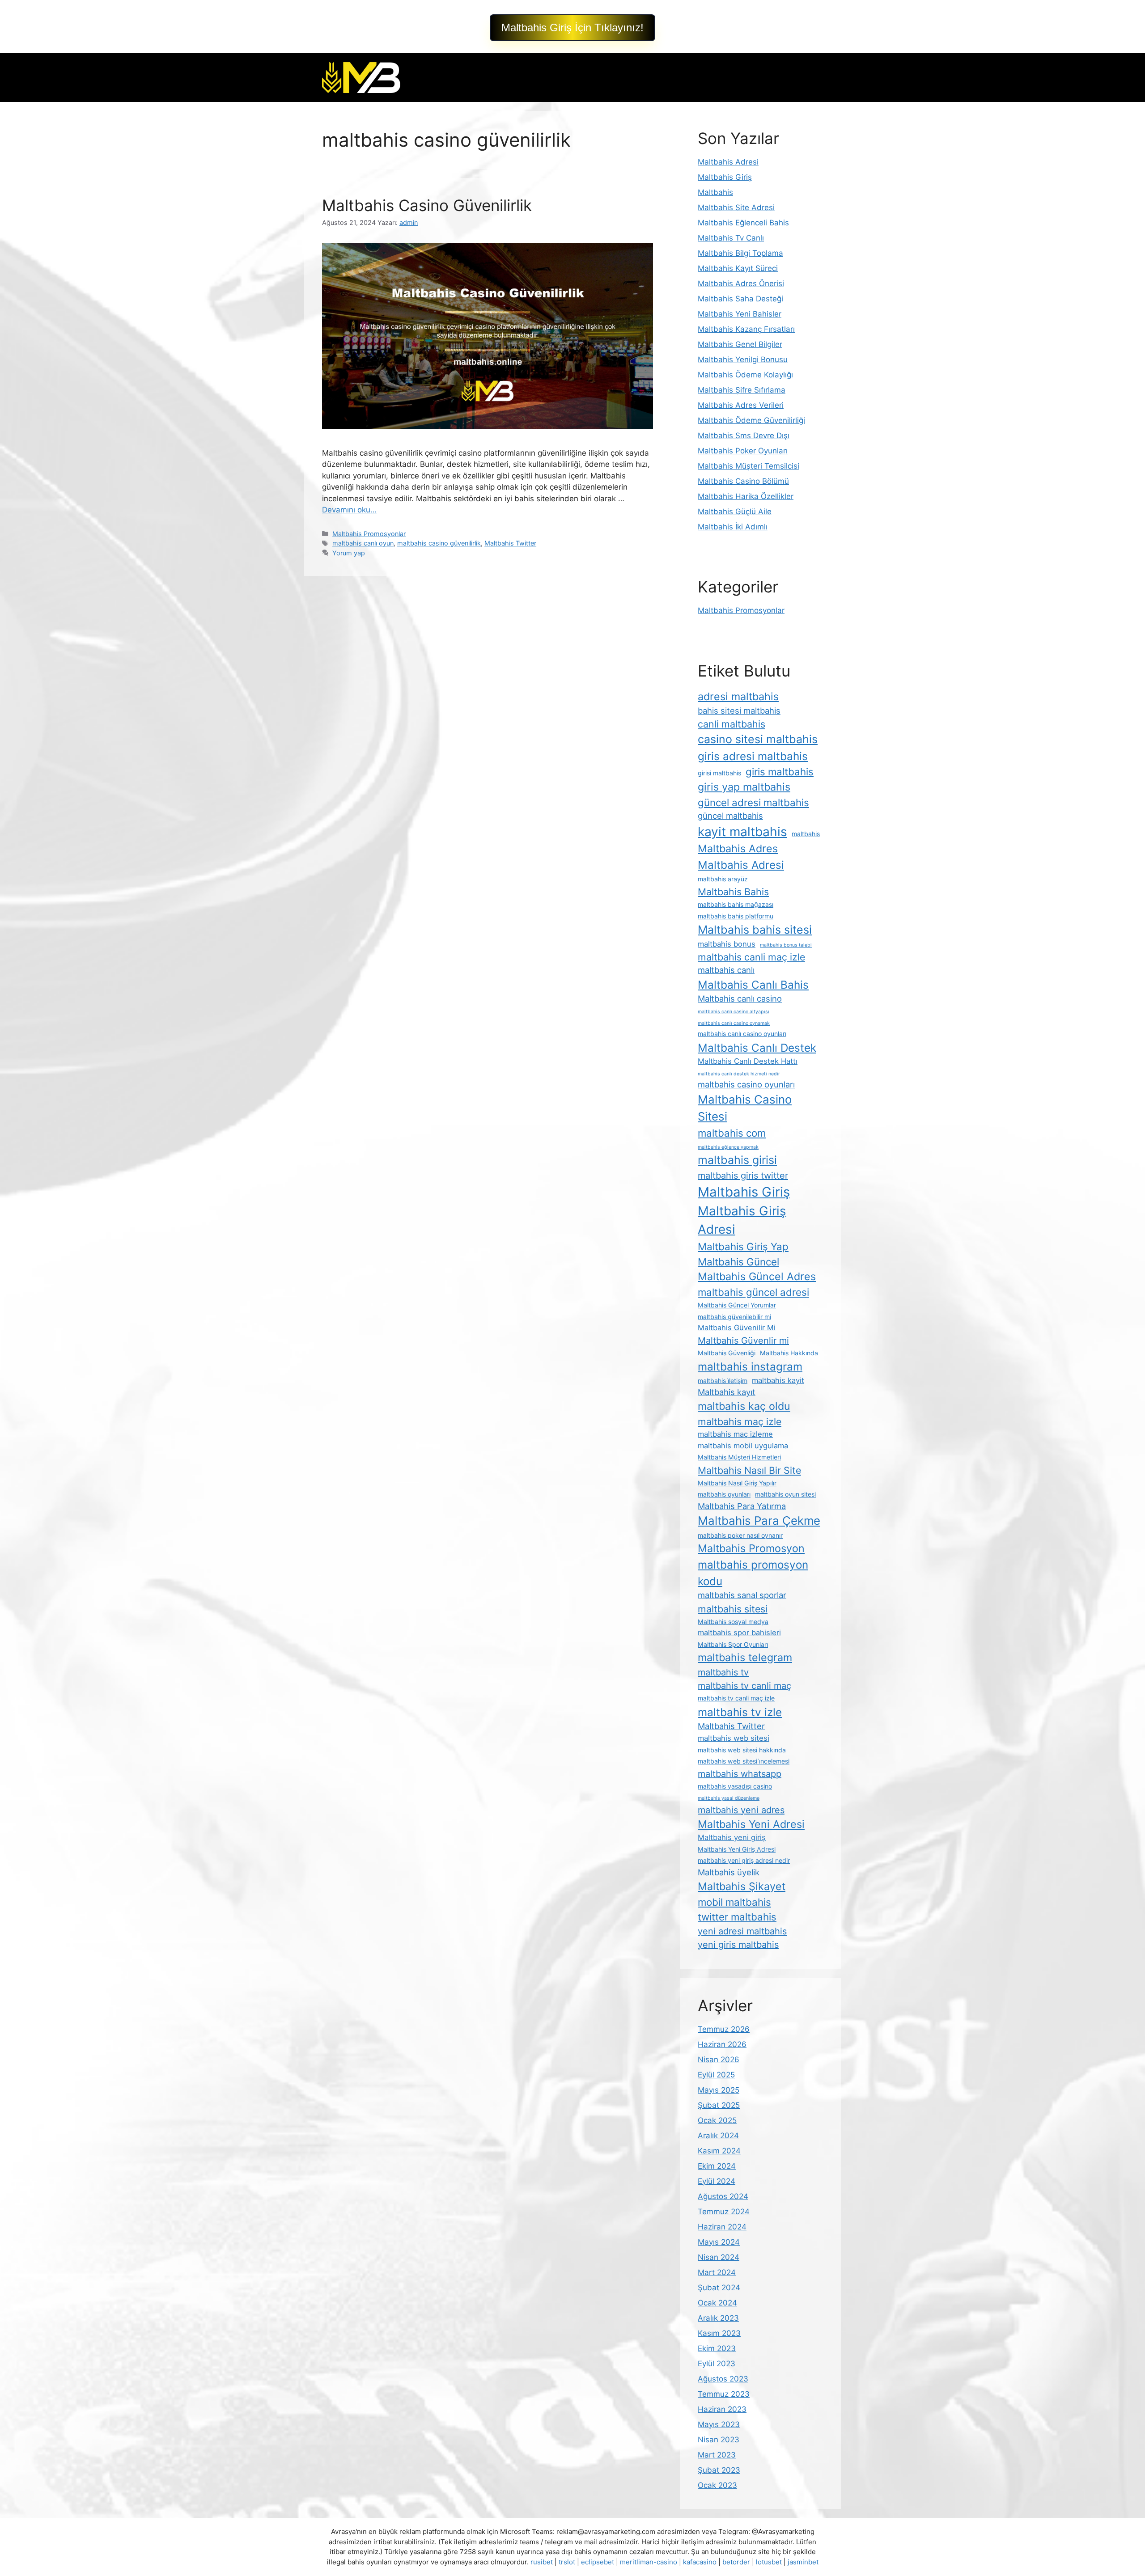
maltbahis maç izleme (735, 1434)
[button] (572, 28)
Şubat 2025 (719, 2105)
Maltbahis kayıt (727, 1392)
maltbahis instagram (750, 1366)
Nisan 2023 (719, 2440)
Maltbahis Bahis (733, 892)
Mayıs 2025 (719, 2090)
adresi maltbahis (738, 696)
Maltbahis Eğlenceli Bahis (743, 223)
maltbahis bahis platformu (736, 916)
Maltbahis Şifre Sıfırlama (742, 390)
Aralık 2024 (718, 2136)
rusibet (542, 2562)
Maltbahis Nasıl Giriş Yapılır (737, 1483)
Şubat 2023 (719, 2470)
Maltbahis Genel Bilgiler (740, 344)
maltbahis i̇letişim (723, 1381)
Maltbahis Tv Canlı (731, 238)
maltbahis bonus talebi (786, 945)
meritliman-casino (649, 2562)
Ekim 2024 (717, 2166)
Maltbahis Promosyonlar (369, 534)
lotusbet (769, 2562)
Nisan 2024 (719, 2257)
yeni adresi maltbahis (742, 1931)
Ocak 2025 (717, 2120)
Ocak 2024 (717, 2303)
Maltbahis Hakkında (789, 1353)
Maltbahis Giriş (725, 177)
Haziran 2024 (722, 2227)
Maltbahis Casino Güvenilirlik (427, 205)
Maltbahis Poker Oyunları (743, 451)
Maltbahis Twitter (510, 543)
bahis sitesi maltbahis (739, 711)
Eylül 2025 (716, 2075)
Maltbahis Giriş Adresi (742, 1220)
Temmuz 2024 (724, 2212)
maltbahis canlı (726, 970)
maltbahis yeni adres (741, 1810)
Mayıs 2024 (719, 2242)
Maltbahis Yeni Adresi (751, 1824)
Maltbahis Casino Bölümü (743, 481)
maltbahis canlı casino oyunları (742, 1034)
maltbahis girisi (737, 1160)
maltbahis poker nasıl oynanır (740, 1535)
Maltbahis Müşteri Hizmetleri (739, 1457)
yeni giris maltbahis (738, 1945)
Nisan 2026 (719, 2060)
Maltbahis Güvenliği (727, 1353)
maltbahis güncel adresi (753, 1292)
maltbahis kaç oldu (744, 1406)
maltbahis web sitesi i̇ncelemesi (744, 1761)
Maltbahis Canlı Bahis (753, 985)
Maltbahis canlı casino (740, 998)
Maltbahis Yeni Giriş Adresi (737, 1849)
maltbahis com (732, 1133)
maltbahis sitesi (733, 1609)
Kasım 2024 (719, 2151)
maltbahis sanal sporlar (742, 1595)
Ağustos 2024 (723, 2196)
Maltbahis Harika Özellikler (746, 496)
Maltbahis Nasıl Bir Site (749, 1470)
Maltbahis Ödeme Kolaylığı (745, 375)
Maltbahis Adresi (728, 162)
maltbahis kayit (778, 1380)
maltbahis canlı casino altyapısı (734, 1012)
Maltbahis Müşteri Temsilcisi (748, 466)
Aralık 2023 (718, 2318)
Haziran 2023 (722, 2409)
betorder (736, 2562)
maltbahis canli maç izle (751, 957)
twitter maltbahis (737, 1917)
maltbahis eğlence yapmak (728, 1147)
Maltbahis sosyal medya (733, 1622)
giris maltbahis (780, 772)
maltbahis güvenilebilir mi (734, 1317)
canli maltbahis (732, 724)
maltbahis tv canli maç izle (736, 1698)
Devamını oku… (349, 510)
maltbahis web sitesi (734, 1738)
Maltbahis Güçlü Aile (735, 512)
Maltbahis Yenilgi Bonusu (743, 360)
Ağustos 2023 (723, 2379)
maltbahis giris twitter (743, 1176)
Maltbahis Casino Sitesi (745, 1108)
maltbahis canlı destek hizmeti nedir (739, 1074)
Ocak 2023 (717, 2485)
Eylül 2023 (717, 2364)
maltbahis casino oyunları (746, 1084)
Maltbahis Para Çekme (759, 1521)
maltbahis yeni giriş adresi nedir (744, 1860)
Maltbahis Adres (738, 848)
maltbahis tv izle (740, 1712)
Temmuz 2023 (724, 2394)
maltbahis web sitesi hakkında (742, 1750)
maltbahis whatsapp (740, 1774)
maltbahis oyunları (724, 1494)
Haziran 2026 (722, 2044)
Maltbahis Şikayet (742, 1886)
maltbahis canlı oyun (363, 543)
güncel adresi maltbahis (753, 802)
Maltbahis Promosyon (751, 1548)
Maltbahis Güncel (738, 1262)
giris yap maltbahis (744, 787)
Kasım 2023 (719, 2333)
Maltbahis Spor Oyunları (733, 1644)
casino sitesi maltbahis (758, 739)
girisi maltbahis (719, 773)
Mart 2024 (717, 2272)
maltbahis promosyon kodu (753, 1573)
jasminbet (803, 2562)
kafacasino (700, 2562)
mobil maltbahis (734, 1902)
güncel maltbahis (730, 816)
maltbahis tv (723, 1672)
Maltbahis (715, 192)
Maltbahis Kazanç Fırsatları (746, 329)
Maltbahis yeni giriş (732, 1837)
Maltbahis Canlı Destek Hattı (748, 1061)
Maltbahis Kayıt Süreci (738, 268)
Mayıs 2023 (719, 2424)
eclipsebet (598, 2562)
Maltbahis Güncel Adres (757, 1276)
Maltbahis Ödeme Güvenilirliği (751, 420)
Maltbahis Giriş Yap (743, 1246)
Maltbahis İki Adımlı (733, 527)
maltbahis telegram (745, 1657)
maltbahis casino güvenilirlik (439, 543)
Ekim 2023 (717, 2348)
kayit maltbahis (742, 832)
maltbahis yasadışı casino (735, 1786)
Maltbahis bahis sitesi (755, 930)
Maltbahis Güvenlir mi (743, 1341)
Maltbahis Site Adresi (736, 207)
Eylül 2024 (717, 2181)
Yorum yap (349, 553)
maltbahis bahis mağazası (736, 904)
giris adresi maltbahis (753, 756)
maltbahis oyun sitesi (785, 1494)
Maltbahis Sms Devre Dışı (744, 436)
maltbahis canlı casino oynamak (734, 1023)
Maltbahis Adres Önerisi (741, 283)
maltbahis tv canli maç (744, 1686)
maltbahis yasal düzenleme (729, 1798)
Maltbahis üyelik (729, 1872)
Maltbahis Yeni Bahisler (740, 314)
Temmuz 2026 (724, 2029)
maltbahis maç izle (740, 1421)
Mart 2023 (717, 2455)
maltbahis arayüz (723, 879)
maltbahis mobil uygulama (743, 1446)
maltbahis (806, 834)
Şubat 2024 (719, 2288)
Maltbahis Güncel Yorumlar (737, 1305)
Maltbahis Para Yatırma (742, 1506)
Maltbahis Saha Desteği (740, 299)
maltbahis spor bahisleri (739, 1633)
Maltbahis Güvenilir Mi (737, 1328)
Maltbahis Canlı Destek (757, 1048)
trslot (567, 2562)
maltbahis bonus (727, 944)
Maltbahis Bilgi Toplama (740, 253)
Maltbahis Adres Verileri (741, 405)
